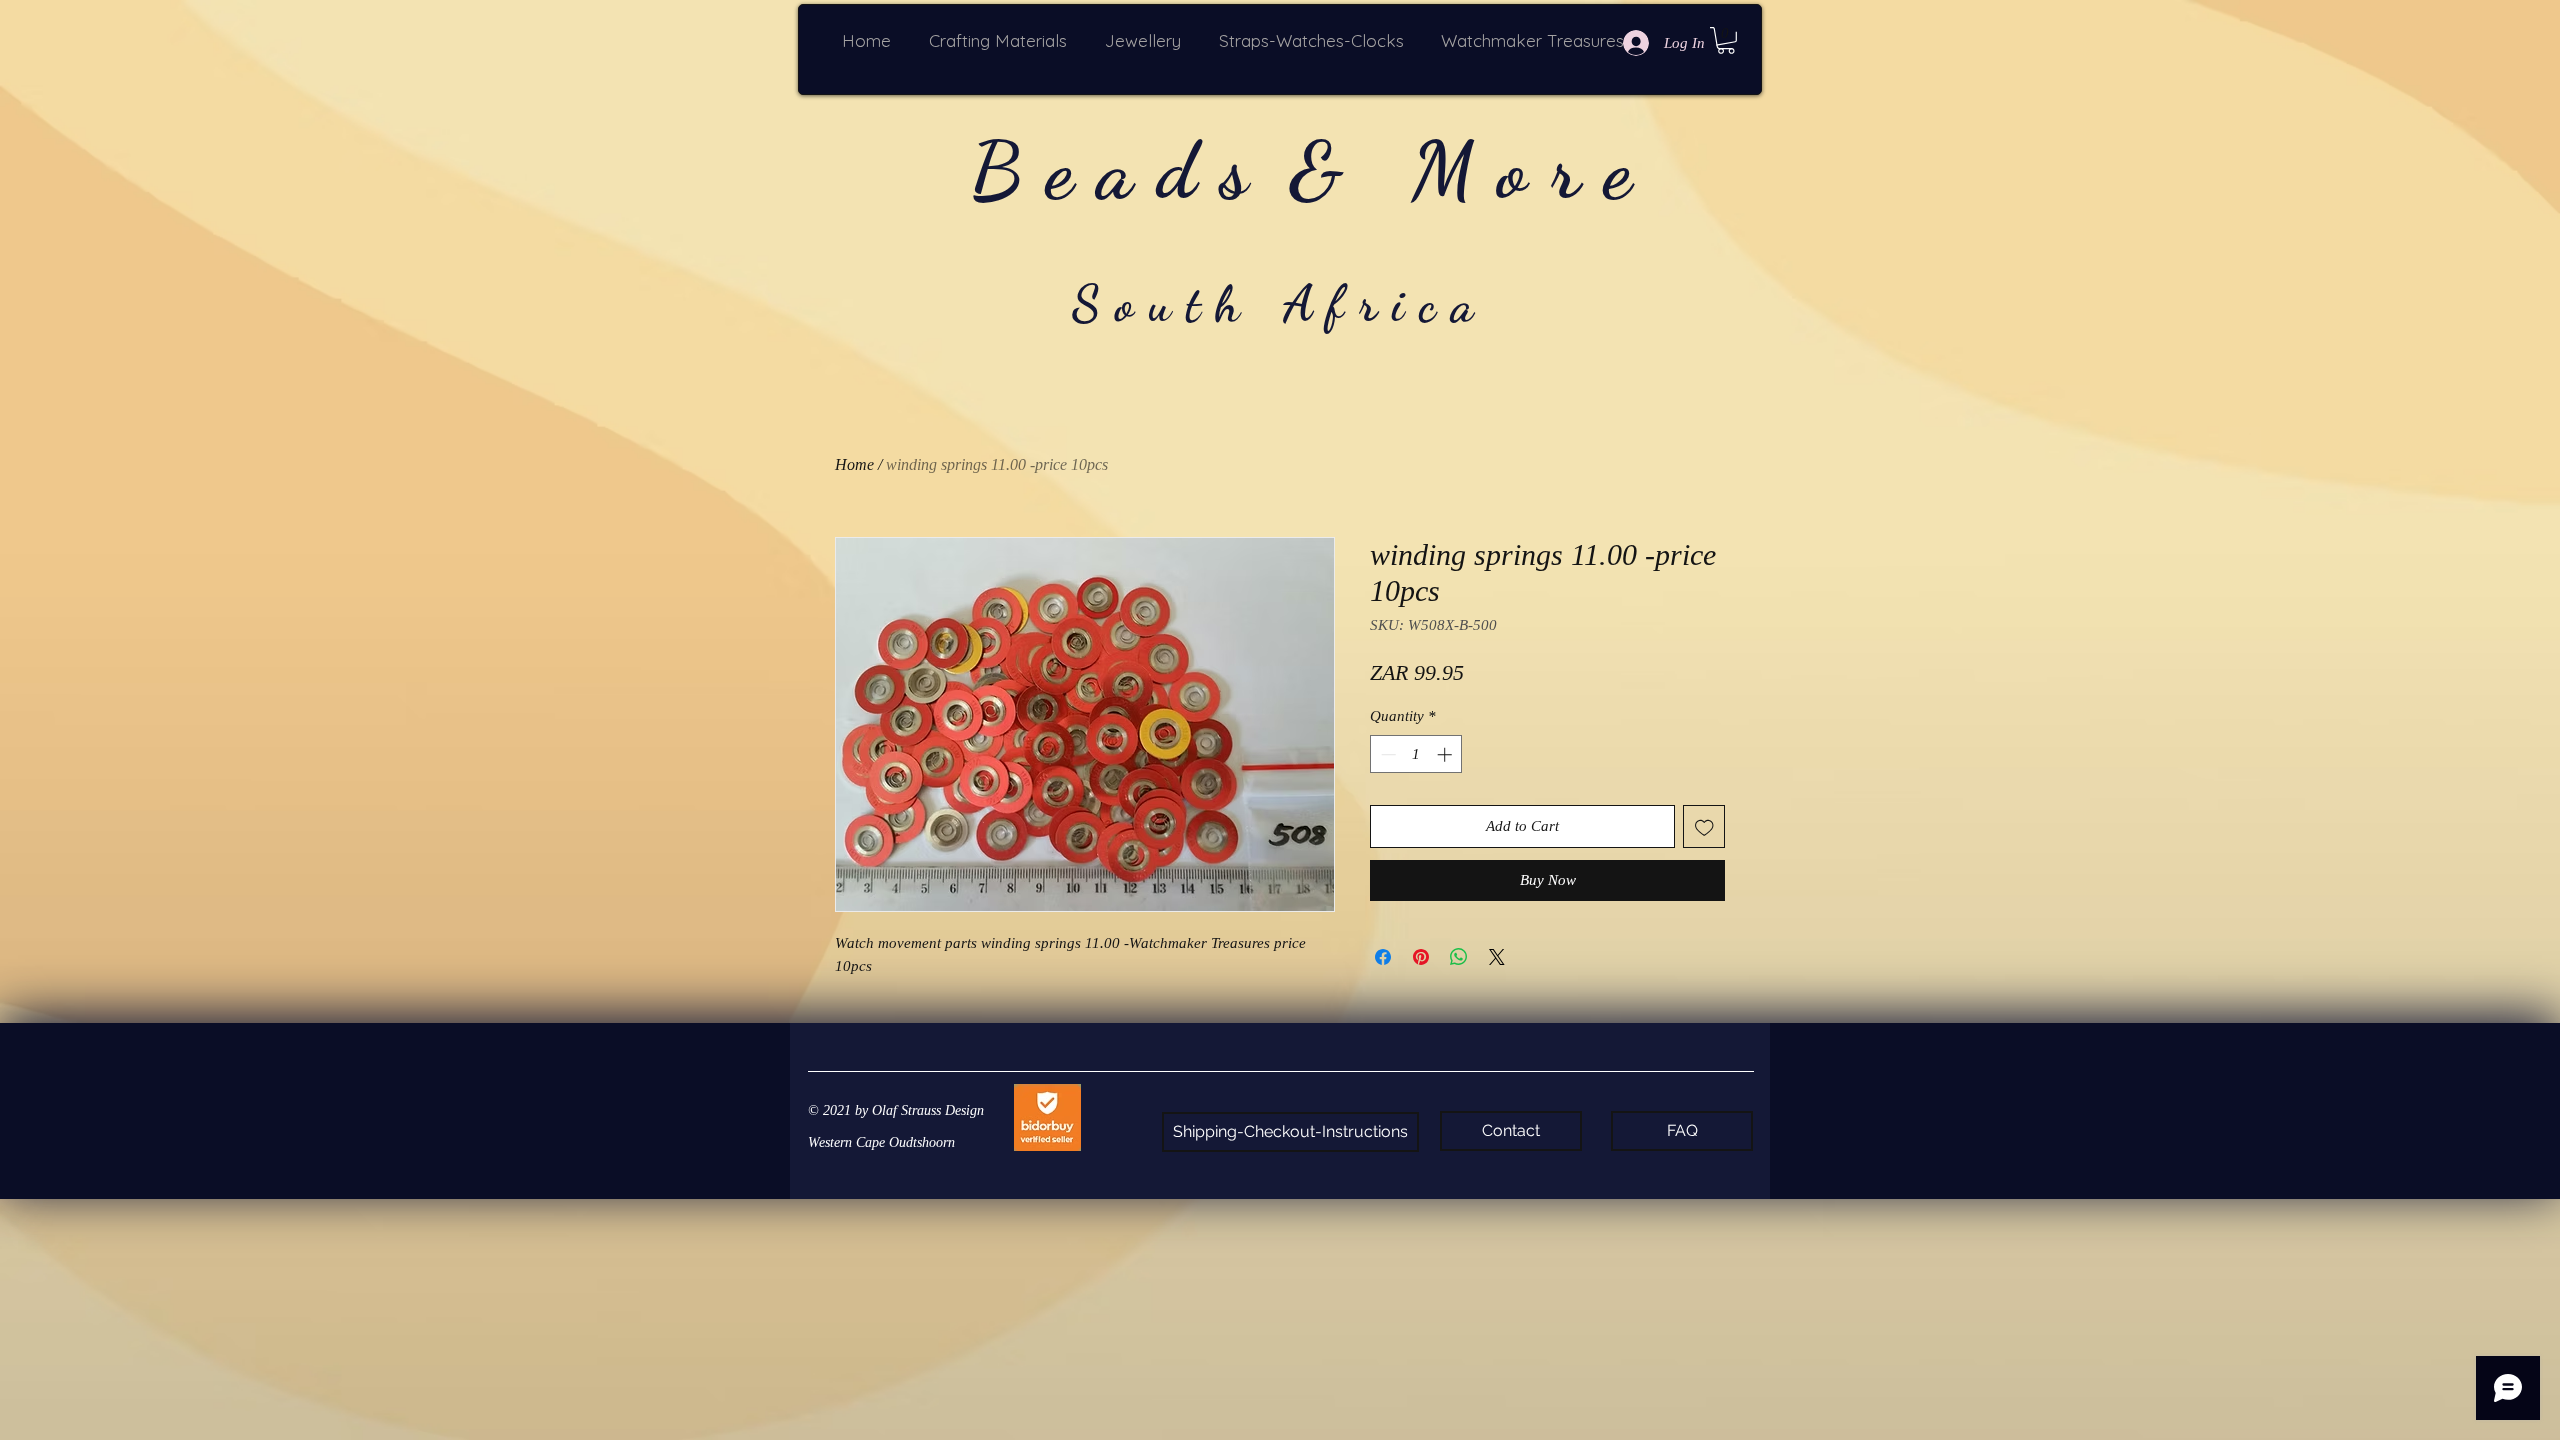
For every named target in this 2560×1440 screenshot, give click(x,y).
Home (854, 464)
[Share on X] (1497, 957)
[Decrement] (1386, 754)
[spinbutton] (1416, 754)
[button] (1002, 40)
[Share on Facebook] (1383, 957)
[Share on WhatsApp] (1459, 957)
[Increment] (1446, 754)
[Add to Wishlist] (1704, 826)
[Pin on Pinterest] (1421, 957)
